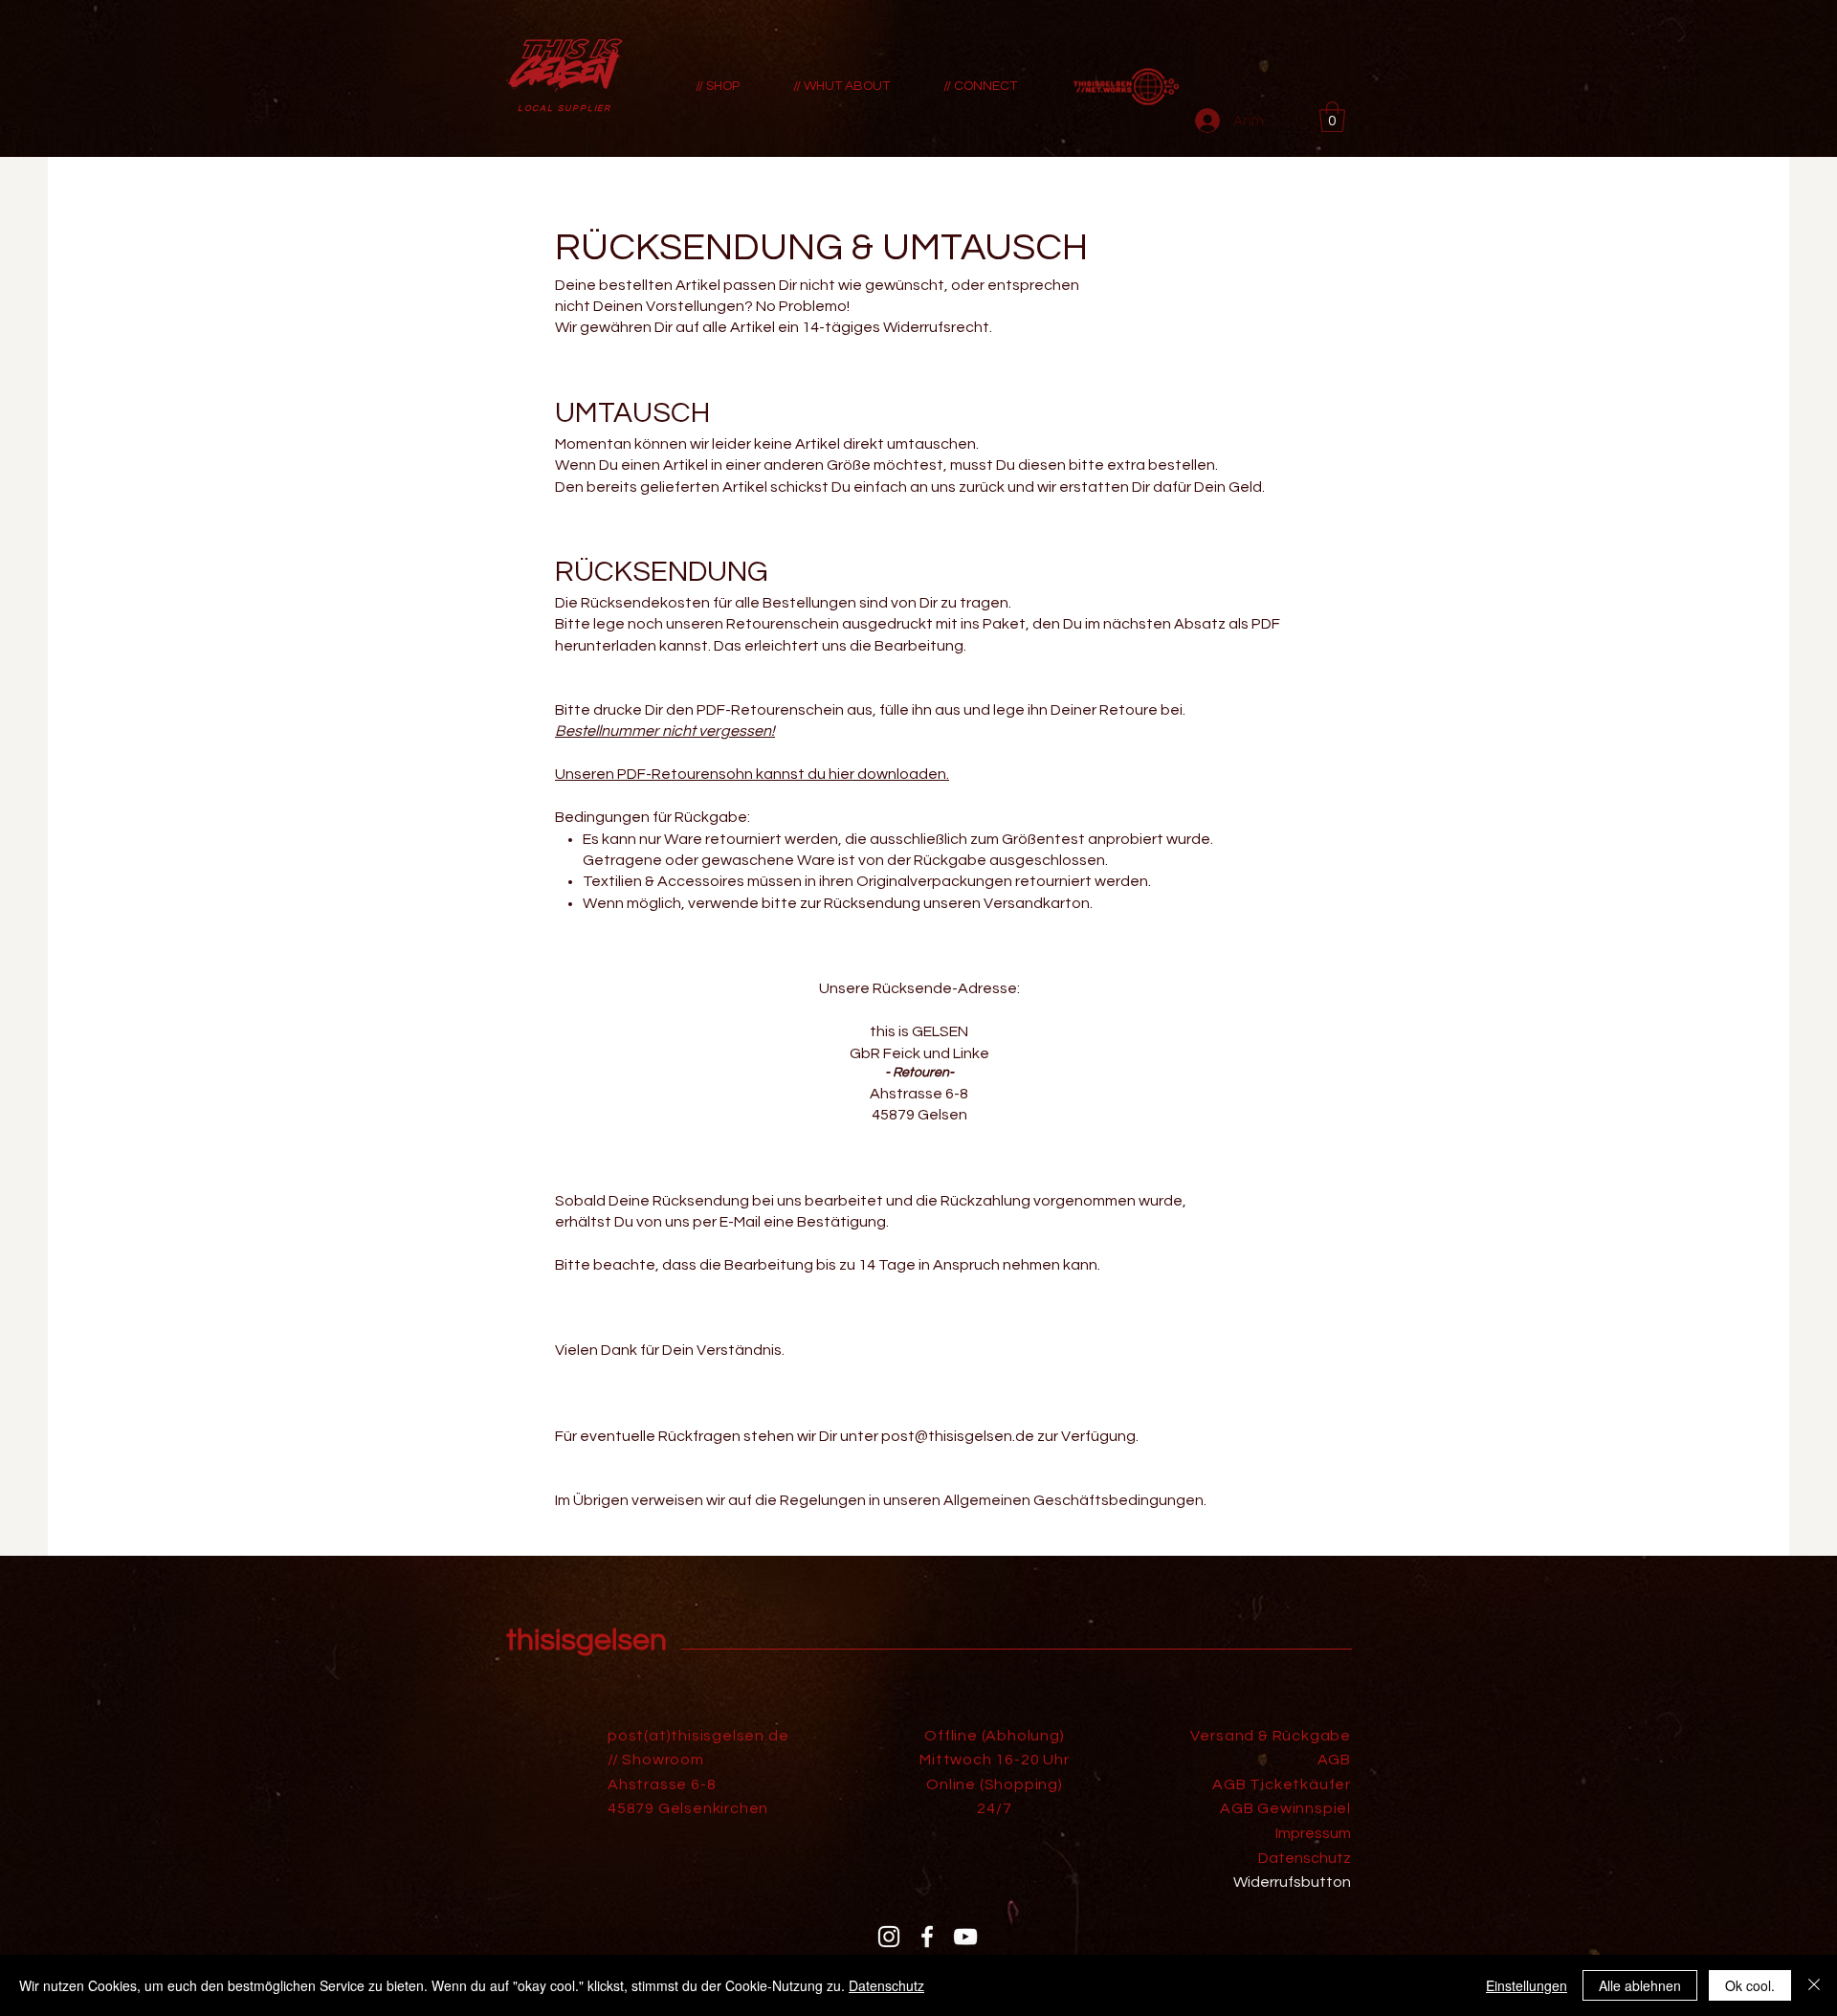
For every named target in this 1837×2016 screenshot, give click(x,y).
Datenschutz (886, 1985)
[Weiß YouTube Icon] (965, 1937)
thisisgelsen (587, 1640)
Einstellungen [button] (1527, 1985)
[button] (1332, 117)
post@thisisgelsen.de (958, 1436)
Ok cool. (1750, 1985)
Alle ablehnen (1640, 1985)
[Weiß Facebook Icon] (927, 1937)
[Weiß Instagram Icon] (889, 1937)
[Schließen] (1814, 1985)
